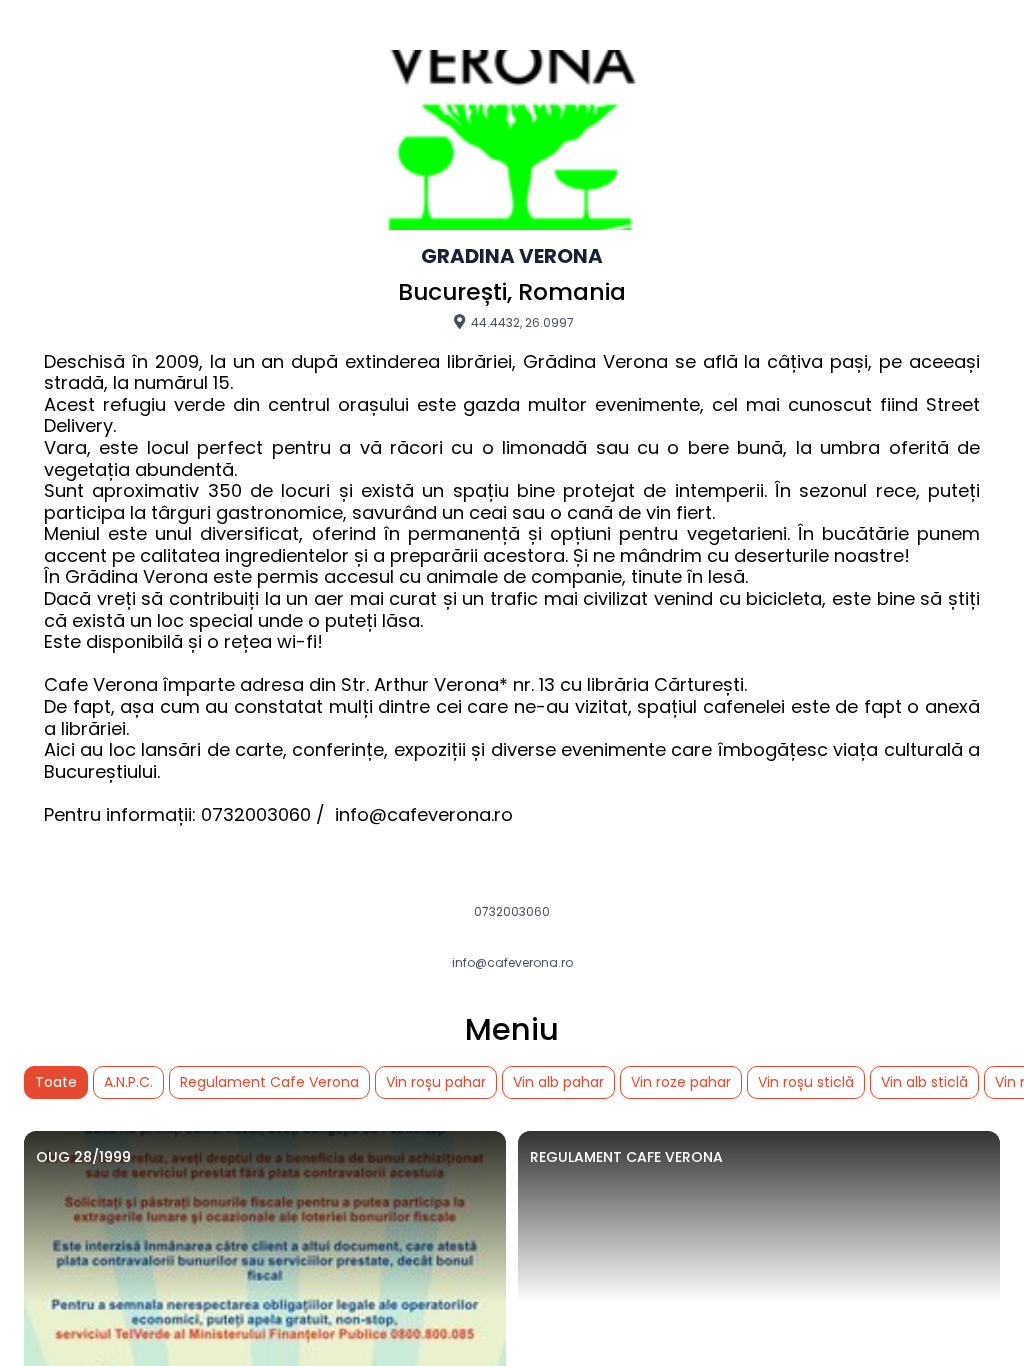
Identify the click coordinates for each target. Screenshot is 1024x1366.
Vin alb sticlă (924, 1082)
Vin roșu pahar (436, 1082)
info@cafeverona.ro (512, 963)
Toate (56, 1082)
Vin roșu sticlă (806, 1082)
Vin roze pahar (681, 1082)
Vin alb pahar (558, 1082)
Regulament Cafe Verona (269, 1082)
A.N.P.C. (128, 1082)
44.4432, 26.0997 (521, 322)
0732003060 (512, 912)
